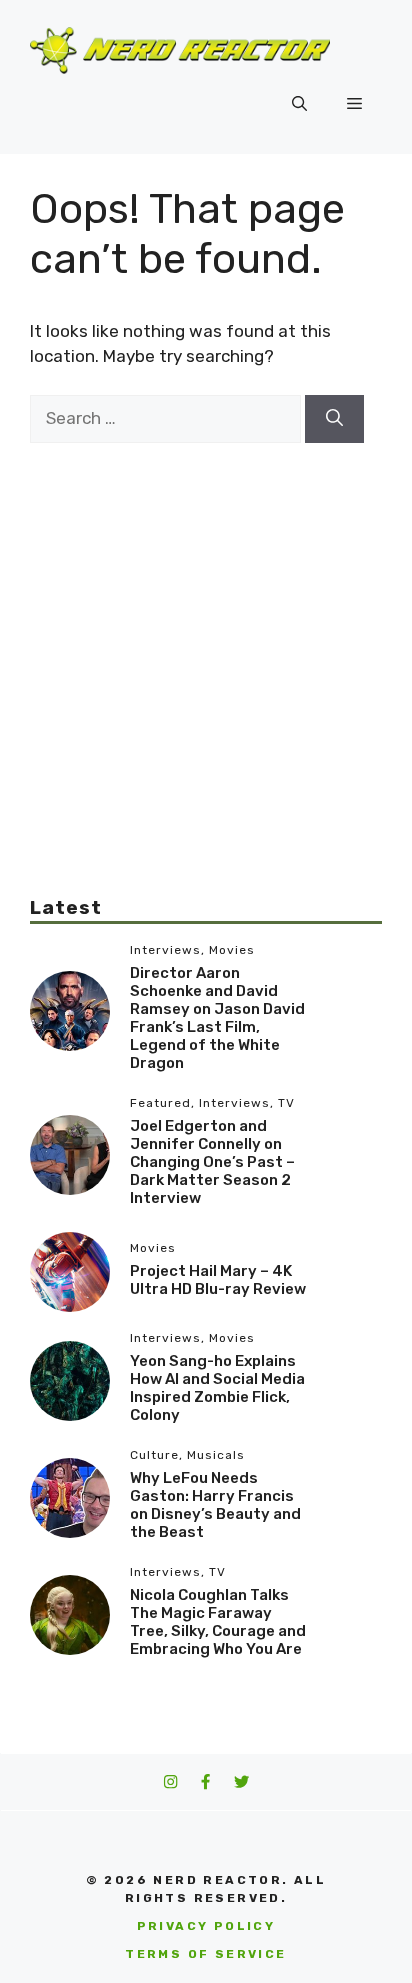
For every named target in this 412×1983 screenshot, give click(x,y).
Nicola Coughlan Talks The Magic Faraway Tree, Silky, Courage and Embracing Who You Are (218, 1622)
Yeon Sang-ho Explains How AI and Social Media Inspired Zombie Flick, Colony (217, 1388)
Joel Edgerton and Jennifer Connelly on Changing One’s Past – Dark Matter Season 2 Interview (212, 1162)
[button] (299, 104)
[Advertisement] (206, 649)
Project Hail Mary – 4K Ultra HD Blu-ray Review (218, 1280)
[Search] (334, 419)
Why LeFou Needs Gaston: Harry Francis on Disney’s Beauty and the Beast (215, 1505)
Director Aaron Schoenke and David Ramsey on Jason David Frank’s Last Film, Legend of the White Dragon (217, 1018)
